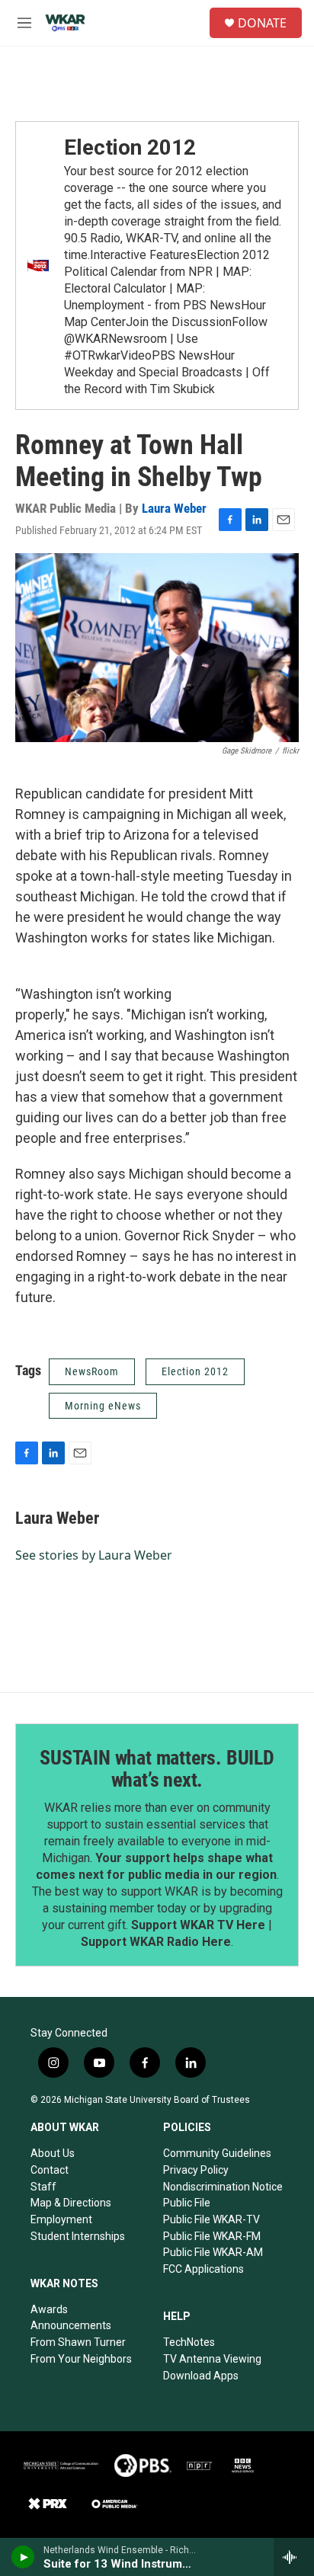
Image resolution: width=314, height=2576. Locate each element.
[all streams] (294, 2557)
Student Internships (78, 2236)
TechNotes (189, 2342)
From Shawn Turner (78, 2342)
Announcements (71, 2325)
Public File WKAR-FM (212, 2236)
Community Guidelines (217, 2153)
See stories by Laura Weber (94, 1555)
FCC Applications (203, 2269)
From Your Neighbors (81, 2359)
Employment (61, 2219)
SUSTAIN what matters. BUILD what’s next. (157, 1769)
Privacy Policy (196, 2170)
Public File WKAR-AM (213, 2252)
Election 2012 (130, 147)
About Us (53, 2153)
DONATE (262, 23)
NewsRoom (92, 1371)
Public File (187, 2203)
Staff (43, 2187)
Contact (50, 2170)
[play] (23, 2557)
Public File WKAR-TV (211, 2219)
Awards (49, 2309)
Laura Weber (174, 508)
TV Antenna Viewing (212, 2359)
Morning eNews (103, 1406)
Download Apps (201, 2376)
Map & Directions (71, 2203)
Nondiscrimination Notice (223, 2187)
